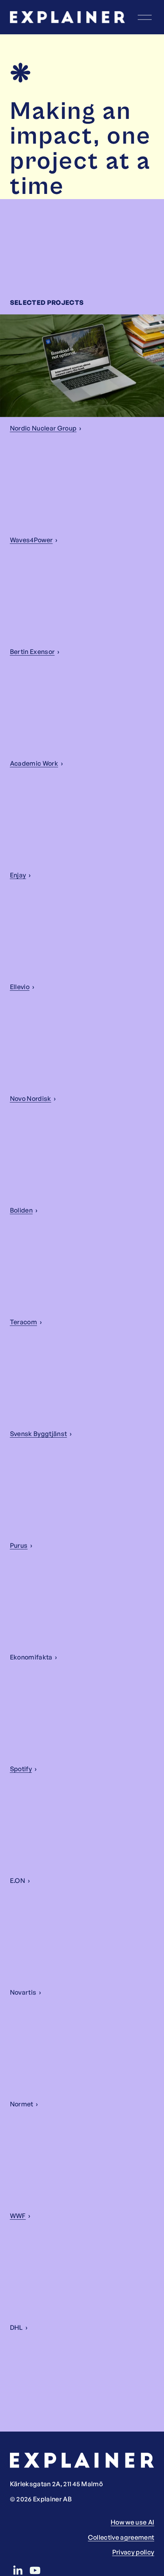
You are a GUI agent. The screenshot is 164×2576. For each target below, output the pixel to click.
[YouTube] (35, 2570)
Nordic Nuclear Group (43, 428)
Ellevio (20, 987)
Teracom (23, 1322)
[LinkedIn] (18, 2570)
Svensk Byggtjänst (38, 1434)
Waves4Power (31, 540)
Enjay (18, 875)
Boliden (21, 1210)
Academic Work (34, 763)
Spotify (21, 1769)
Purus (19, 1545)
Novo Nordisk (31, 1098)
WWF (18, 2216)
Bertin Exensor (32, 652)
